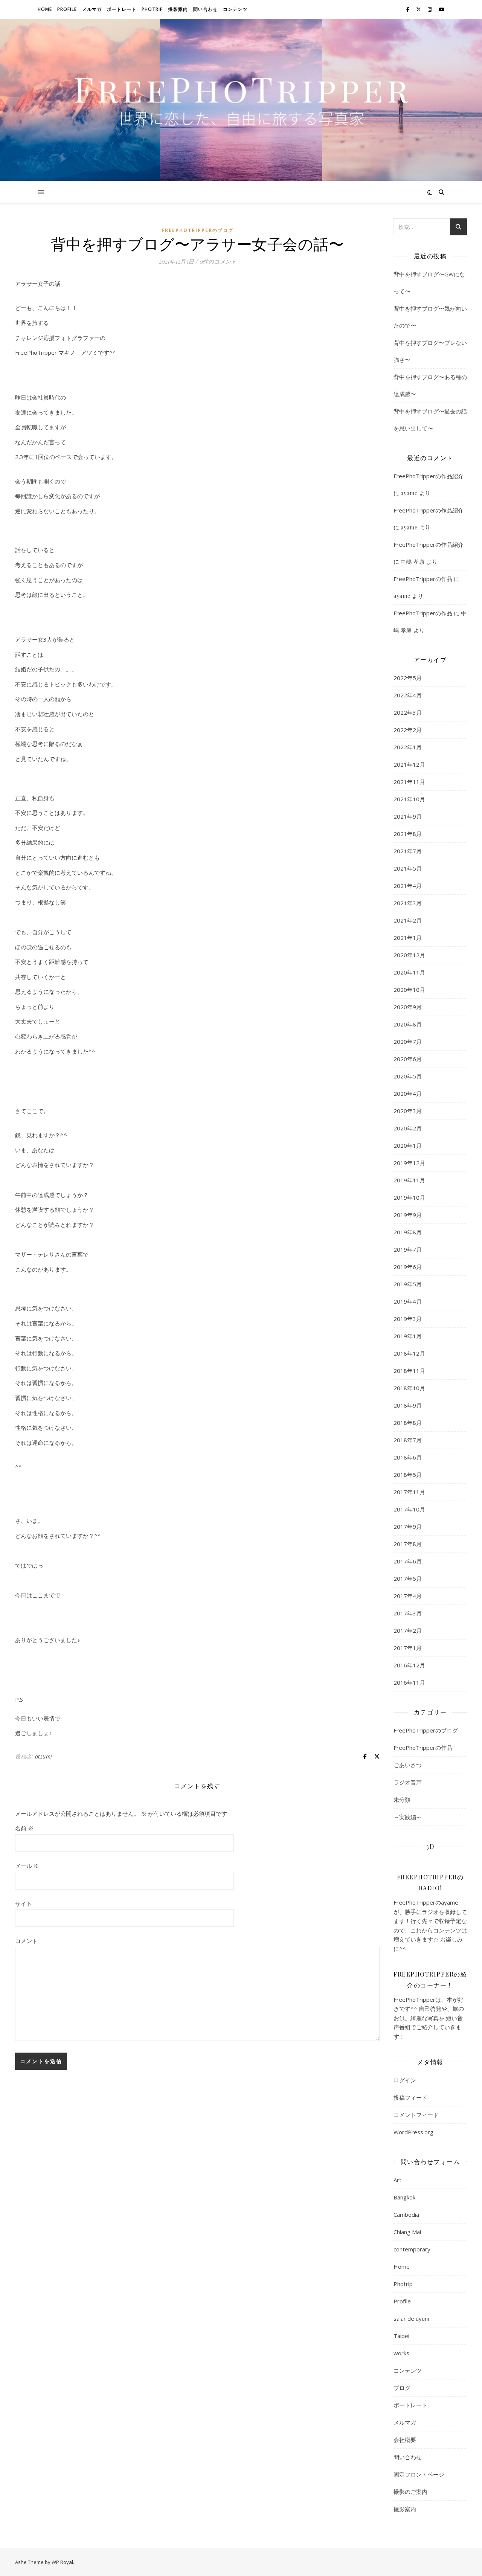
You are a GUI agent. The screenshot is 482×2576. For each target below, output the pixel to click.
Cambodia (406, 2215)
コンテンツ (235, 9)
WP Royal (62, 2562)
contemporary (412, 2249)
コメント (26, 1941)
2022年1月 (408, 747)
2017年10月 (409, 1509)
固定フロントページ (419, 2474)
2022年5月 (408, 678)
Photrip (152, 9)
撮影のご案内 (410, 2492)
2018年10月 (409, 1388)
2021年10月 (409, 799)
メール (27, 1866)
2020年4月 (408, 1094)
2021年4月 (408, 886)
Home (45, 9)
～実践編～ (408, 1817)
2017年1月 (408, 1648)
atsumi (44, 1756)
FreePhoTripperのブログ (198, 230)
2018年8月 (408, 1423)
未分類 (402, 1800)
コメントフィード (416, 2115)
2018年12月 (409, 1353)
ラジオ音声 (408, 1782)
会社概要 (405, 2440)
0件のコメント (218, 261)
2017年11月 (409, 1492)
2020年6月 (408, 1059)
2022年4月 (408, 695)
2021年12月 (409, 764)
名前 (24, 1828)
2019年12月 (409, 1163)
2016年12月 (409, 1665)
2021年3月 (408, 903)
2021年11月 (409, 782)
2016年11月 (409, 1682)
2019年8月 (408, 1232)
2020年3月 (408, 1111)
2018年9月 (408, 1405)
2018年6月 (408, 1457)
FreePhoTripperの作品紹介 (429, 476)
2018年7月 (408, 1440)
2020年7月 (408, 1042)
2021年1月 (408, 938)
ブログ (402, 2388)
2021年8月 (408, 834)
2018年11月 (409, 1371)
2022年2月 (408, 730)
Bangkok (404, 2197)
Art (397, 2180)
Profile (67, 9)
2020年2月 (408, 1128)
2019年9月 (408, 1215)
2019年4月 (408, 1301)
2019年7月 (408, 1249)
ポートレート (122, 9)
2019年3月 (408, 1319)
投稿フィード (410, 2097)
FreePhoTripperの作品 (423, 579)
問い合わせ (205, 9)
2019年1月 (408, 1336)
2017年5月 (408, 1579)
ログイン (405, 2080)
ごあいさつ (408, 1765)
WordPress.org (413, 2132)
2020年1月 (408, 1145)
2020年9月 (408, 1007)
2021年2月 (408, 920)
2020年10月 (409, 990)
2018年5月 (408, 1475)
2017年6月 (408, 1561)
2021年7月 (408, 851)
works (401, 2353)
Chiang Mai (407, 2232)
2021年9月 (408, 816)
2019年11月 (409, 1180)
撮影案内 (178, 9)
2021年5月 (408, 868)
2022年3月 (408, 712)
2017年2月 (408, 1630)
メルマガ (92, 9)
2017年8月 (408, 1544)
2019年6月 (408, 1267)
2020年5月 (408, 1076)
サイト (24, 1903)
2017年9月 (408, 1527)
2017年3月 (408, 1613)
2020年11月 (409, 972)
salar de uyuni (411, 2318)
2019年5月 (408, 1284)
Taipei (401, 2336)
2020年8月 (408, 1024)
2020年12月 (409, 955)
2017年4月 (408, 1596)
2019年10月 (409, 1197)
